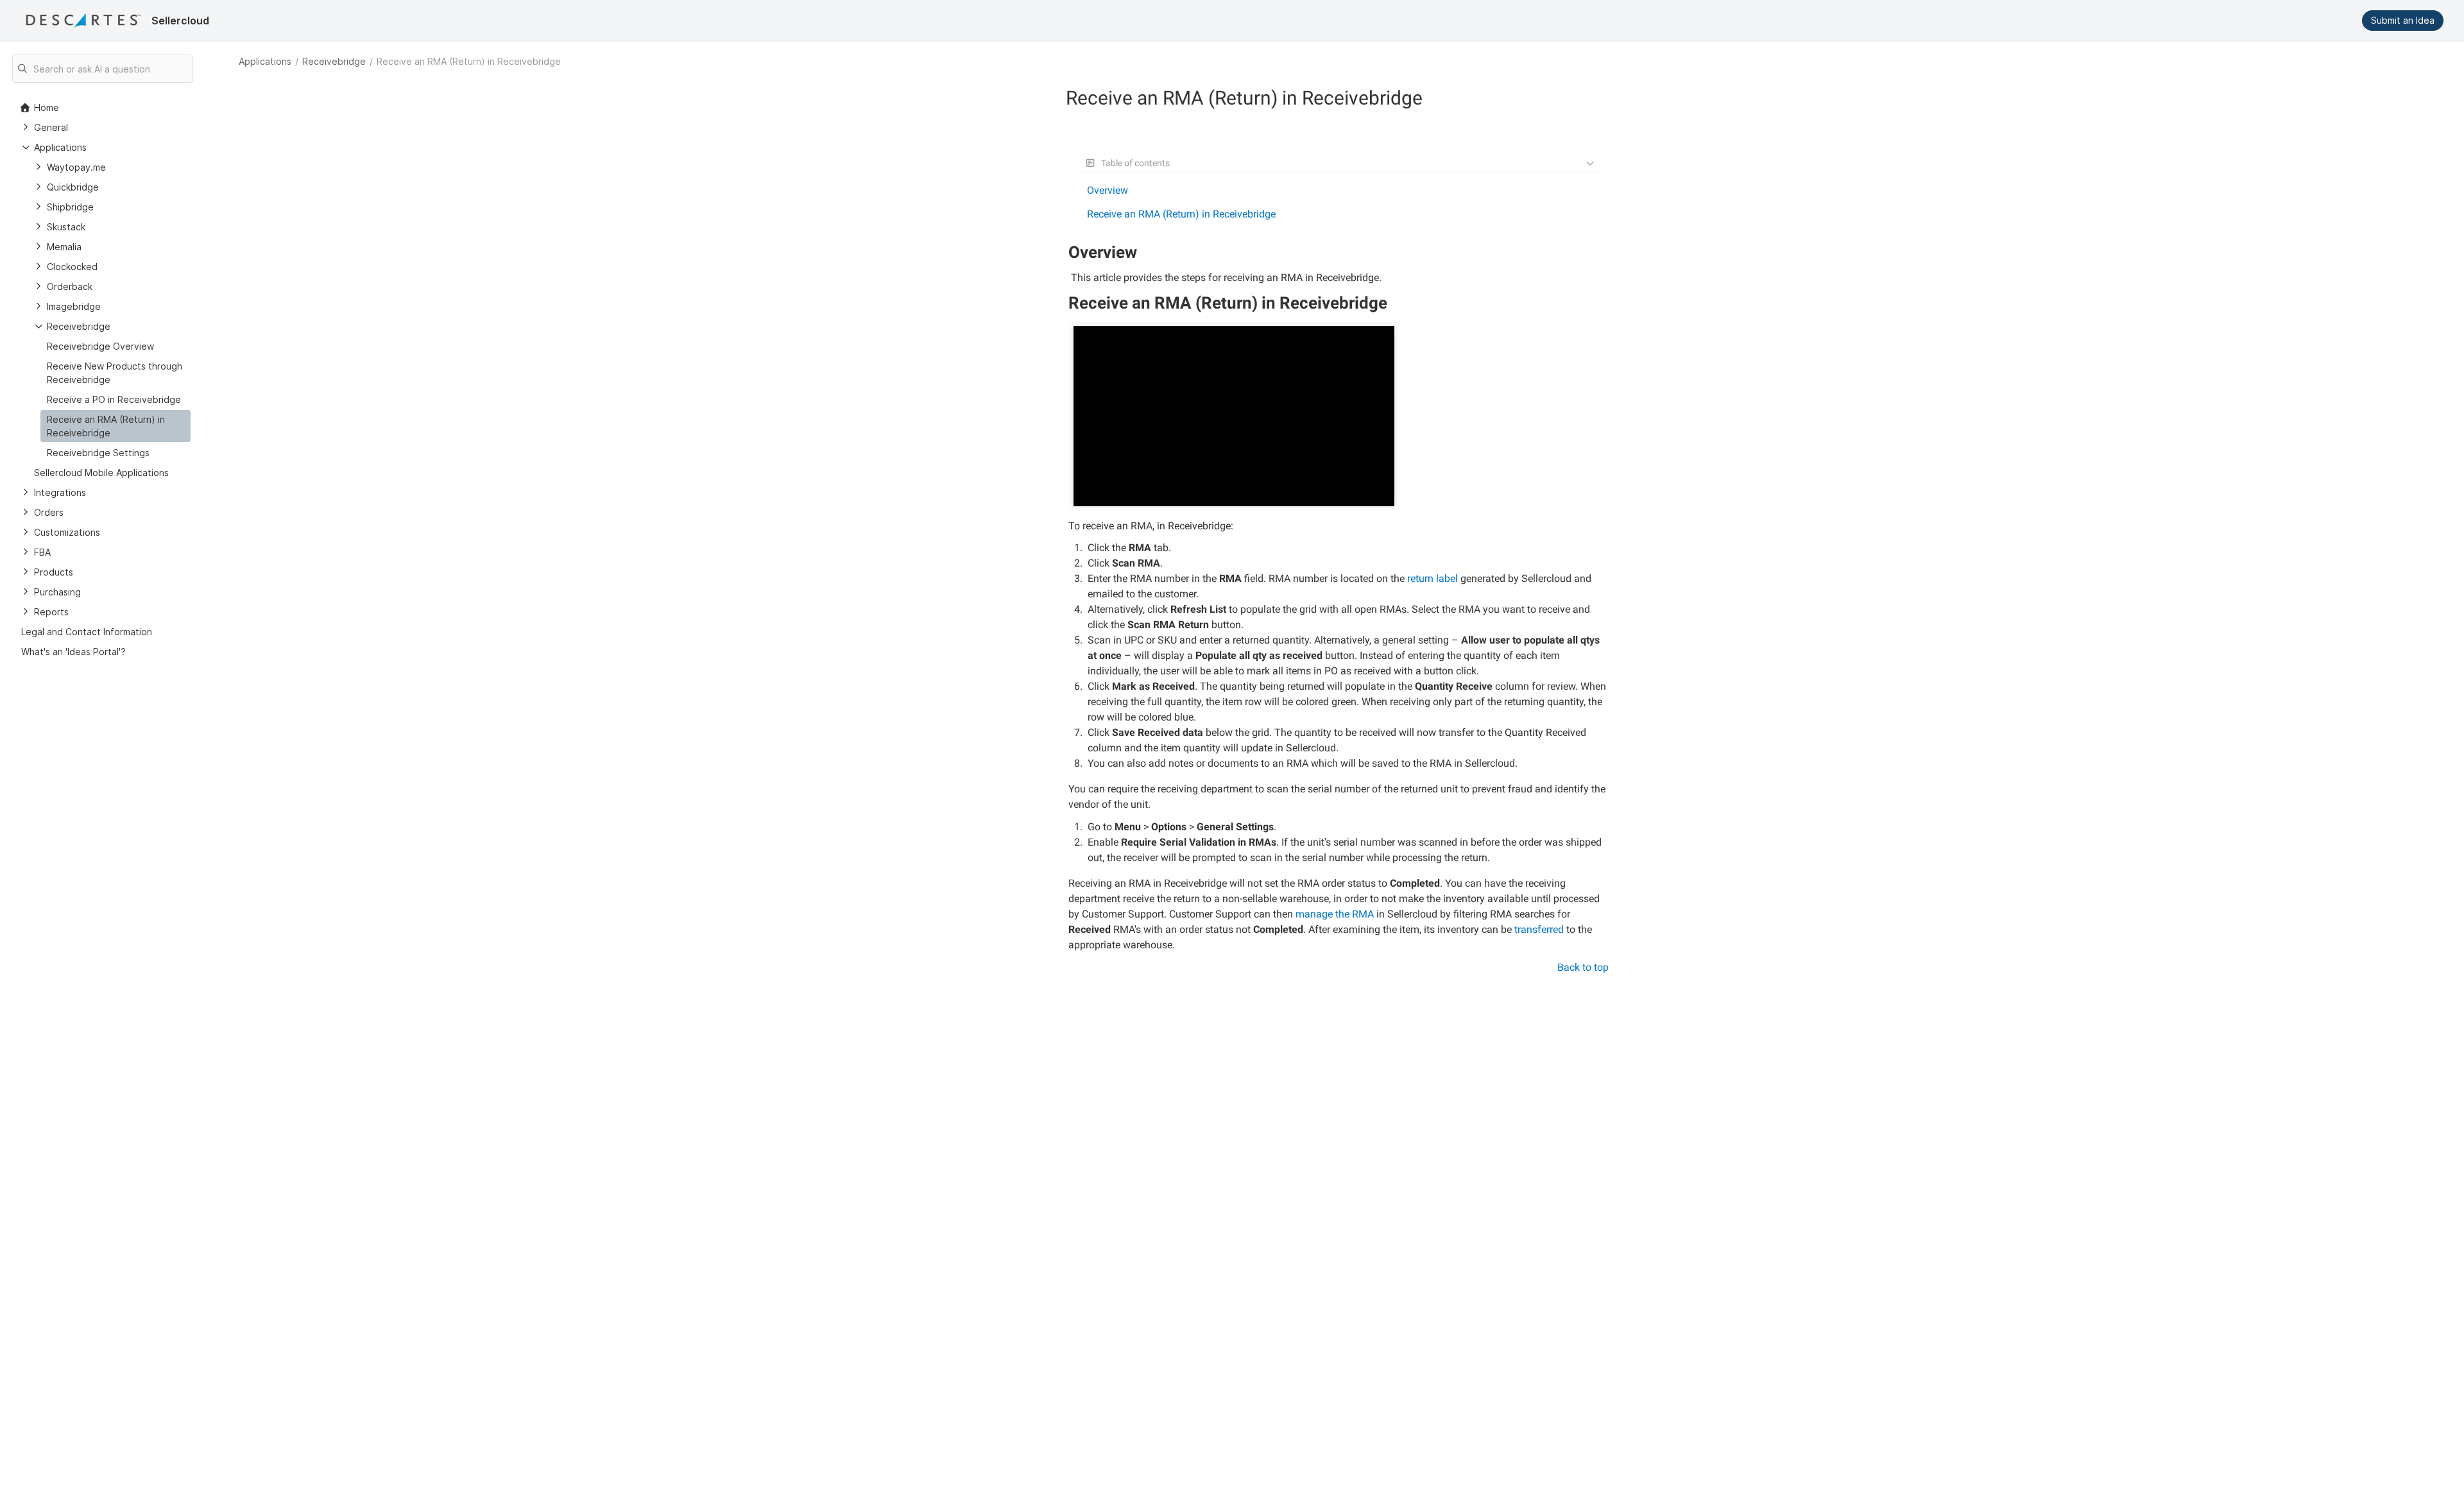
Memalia (64, 247)
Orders (49, 512)
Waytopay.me (76, 167)
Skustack (66, 227)
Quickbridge (73, 187)
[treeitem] (116, 426)
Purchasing (57, 592)
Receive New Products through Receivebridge (115, 373)
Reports (51, 612)
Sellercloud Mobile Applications (101, 473)
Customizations (67, 532)
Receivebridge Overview (100, 346)
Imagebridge (74, 306)
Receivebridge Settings (98, 453)
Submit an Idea (2403, 20)
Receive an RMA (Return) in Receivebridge (1181, 214)
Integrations (60, 492)
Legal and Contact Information (87, 632)
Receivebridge (334, 61)
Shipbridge (70, 207)
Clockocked (72, 267)
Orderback (70, 286)
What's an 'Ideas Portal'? (73, 652)
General (51, 127)
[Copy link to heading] (1142, 254)
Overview (1108, 190)
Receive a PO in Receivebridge (114, 399)
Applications (265, 61)
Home (47, 107)
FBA (42, 552)
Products (54, 572)
